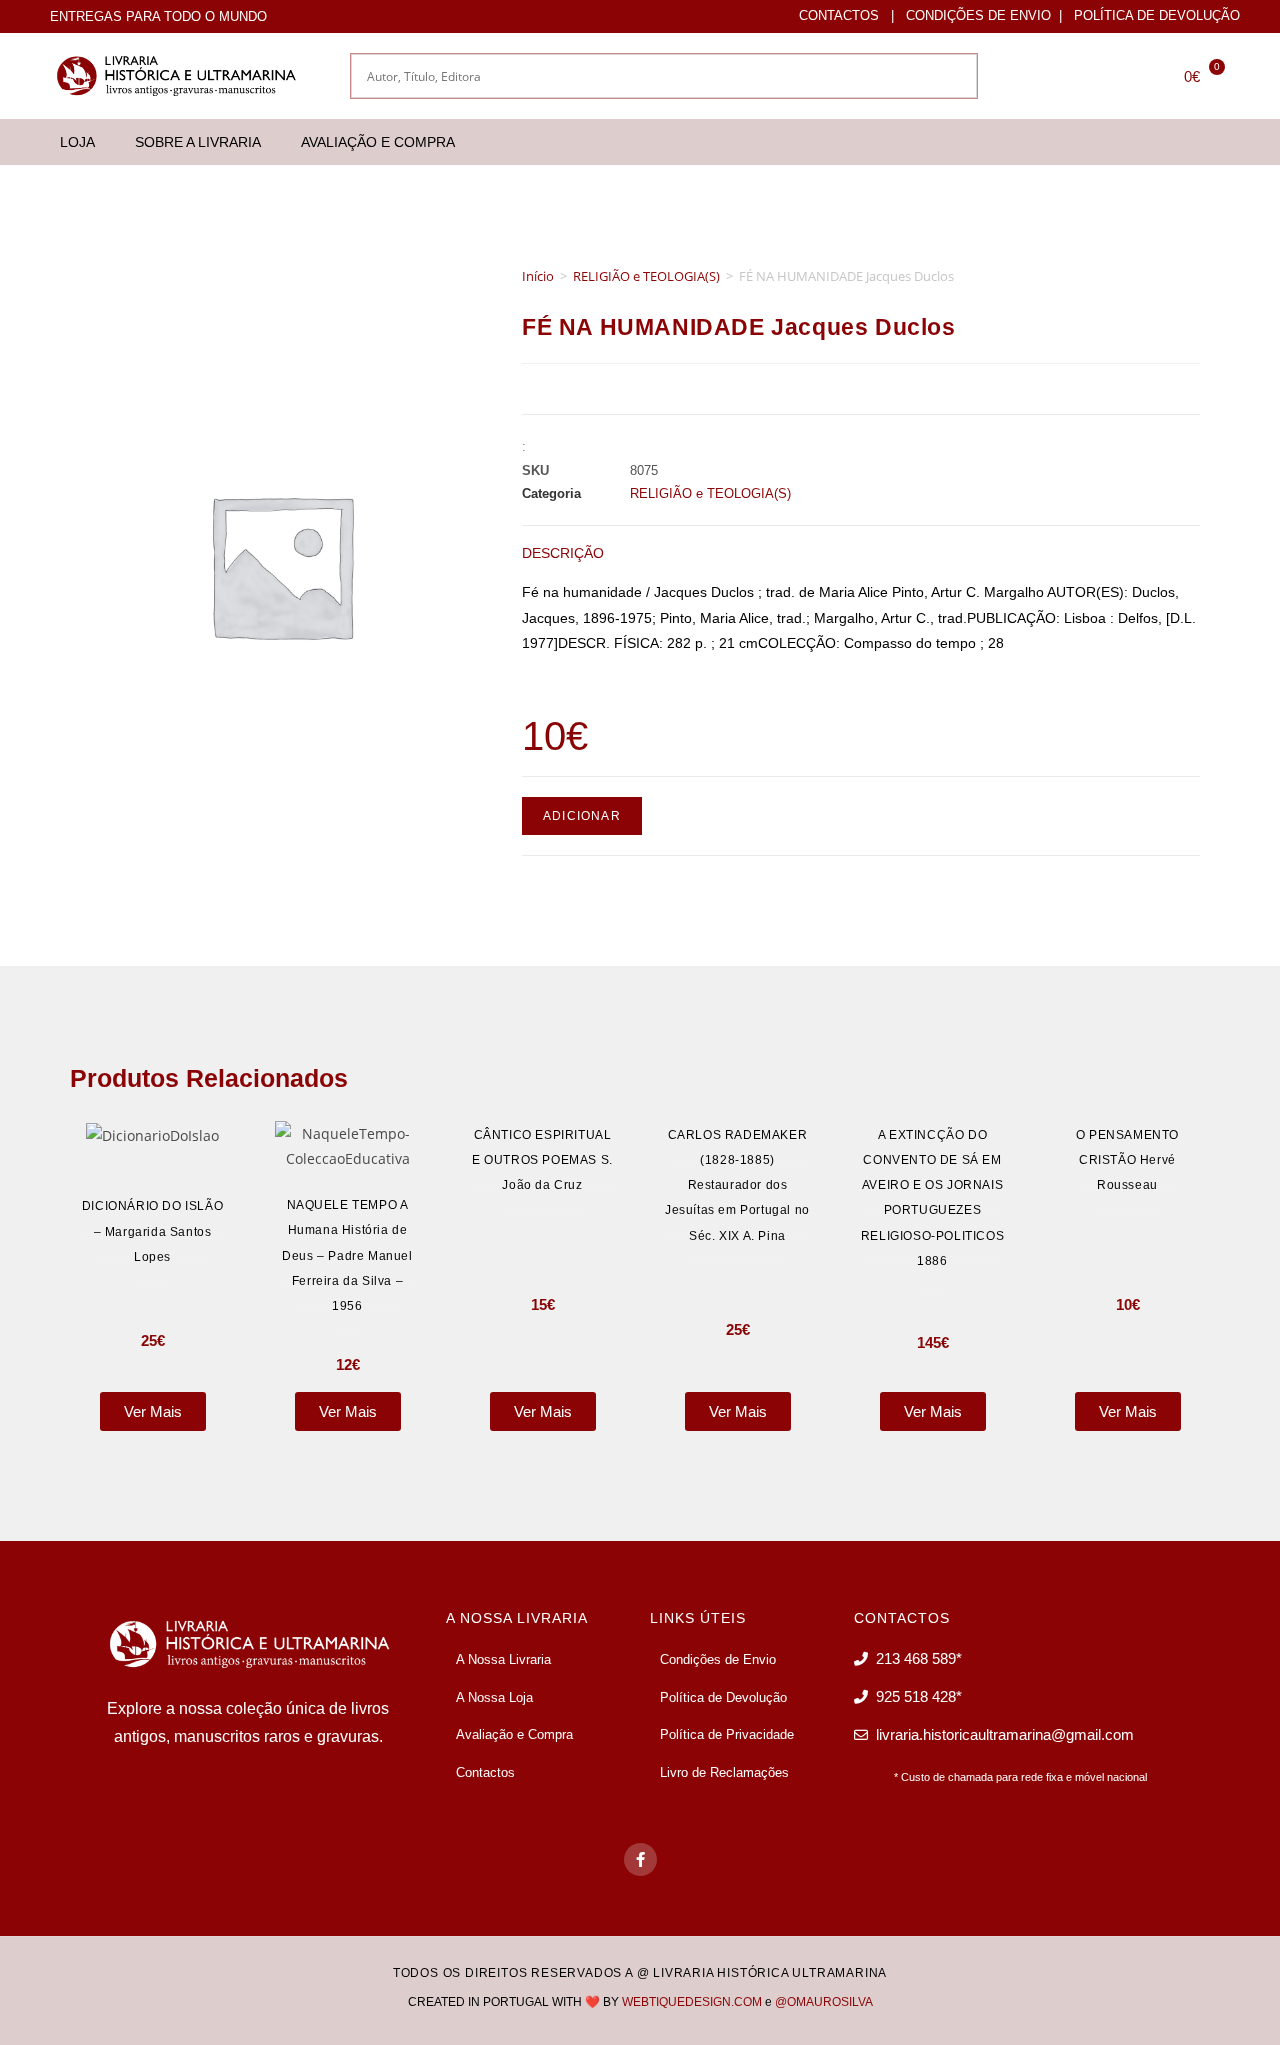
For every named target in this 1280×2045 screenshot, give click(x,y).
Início (538, 276)
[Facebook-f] (640, 1859)
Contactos (839, 15)
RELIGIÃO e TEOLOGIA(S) (646, 276)
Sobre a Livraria (198, 142)
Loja (77, 142)
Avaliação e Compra (378, 142)
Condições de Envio (978, 15)
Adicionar (582, 816)
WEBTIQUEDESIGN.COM (692, 2002)
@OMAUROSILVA (824, 2002)
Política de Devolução (1157, 15)
